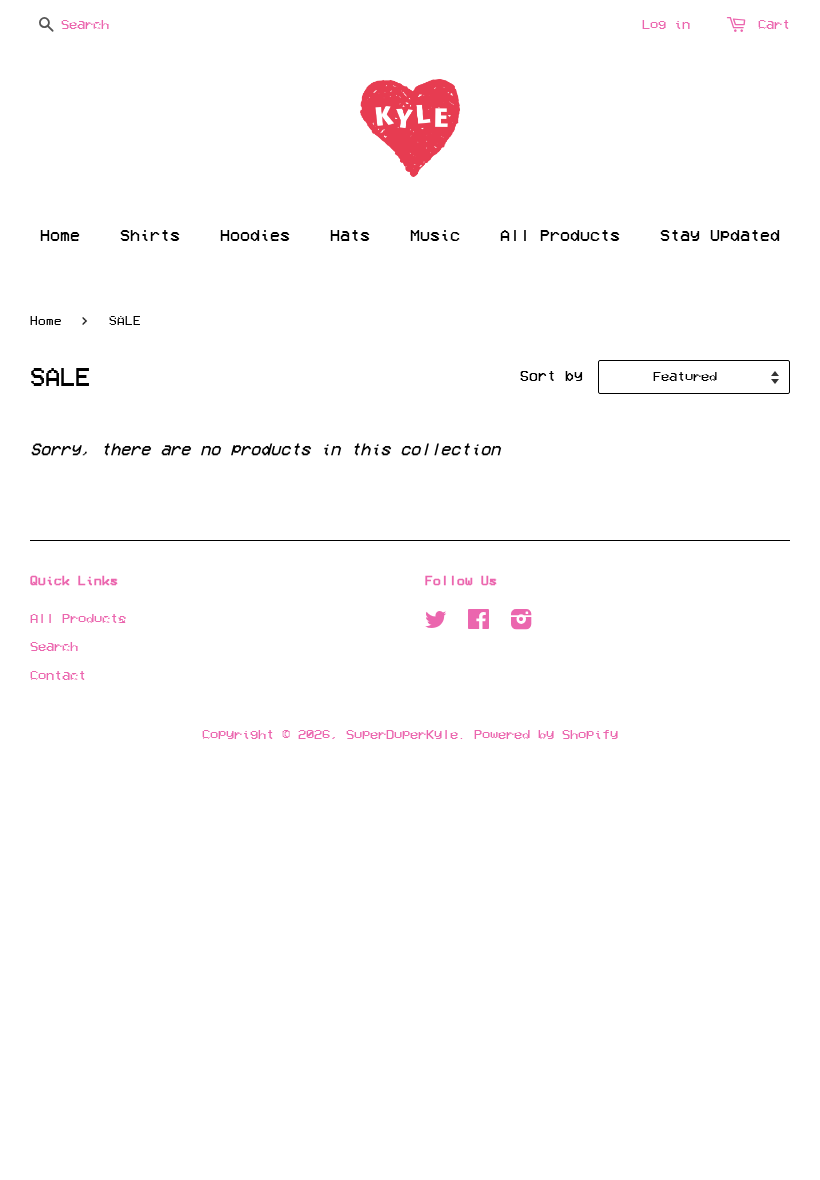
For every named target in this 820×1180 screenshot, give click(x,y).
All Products (560, 235)
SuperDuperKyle (402, 734)
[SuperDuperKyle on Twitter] (436, 622)
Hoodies (255, 235)
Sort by (551, 376)
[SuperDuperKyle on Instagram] (521, 622)
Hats (350, 235)
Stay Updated (720, 235)
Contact (58, 675)
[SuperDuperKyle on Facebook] (478, 622)
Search (54, 646)
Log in (666, 24)
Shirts (150, 235)
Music (435, 235)
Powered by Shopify (546, 734)
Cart (774, 24)
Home (60, 235)
